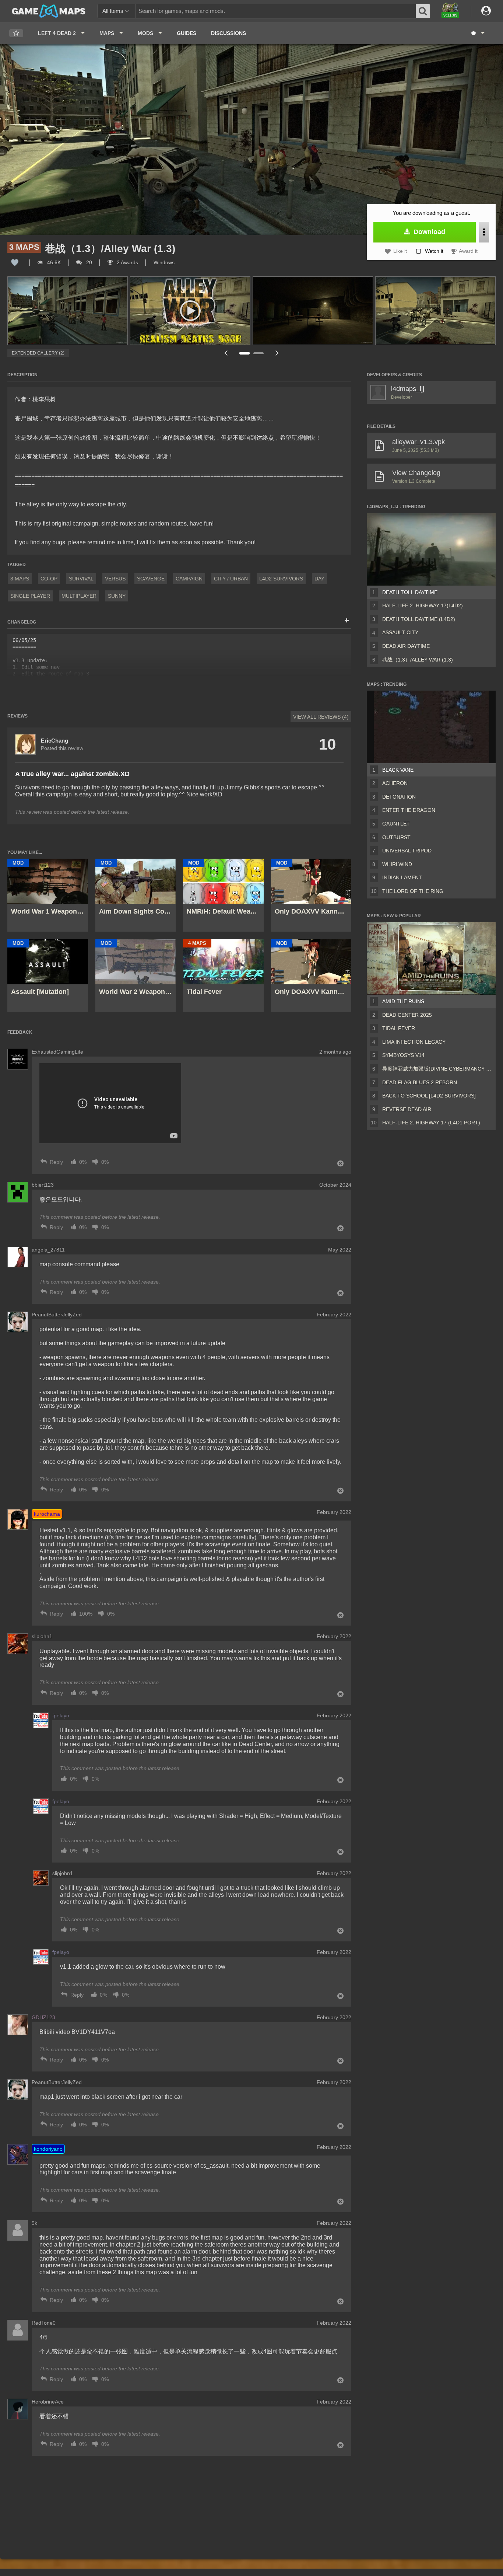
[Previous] (226, 353)
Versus (115, 579)
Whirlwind (397, 864)
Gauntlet (396, 824)
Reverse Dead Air (407, 1109)
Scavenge (151, 579)
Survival (81, 579)
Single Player (30, 596)
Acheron (395, 783)
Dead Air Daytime (406, 646)
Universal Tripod (407, 851)
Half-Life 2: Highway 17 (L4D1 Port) (431, 1123)
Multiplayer (79, 596)
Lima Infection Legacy (414, 1042)
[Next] (277, 353)
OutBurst (396, 837)
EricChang (54, 741)
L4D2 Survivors (281, 579)
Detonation (399, 797)
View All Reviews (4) (321, 717)
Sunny (117, 596)
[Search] (423, 11)
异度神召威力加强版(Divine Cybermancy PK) (437, 1069)
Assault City (400, 632)
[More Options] (484, 232)
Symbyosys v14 (403, 1055)
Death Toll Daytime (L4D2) (419, 619)
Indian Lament (402, 877)
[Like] (15, 262)
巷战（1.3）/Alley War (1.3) (418, 660)
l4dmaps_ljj (408, 389)
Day (319, 579)
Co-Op (49, 579)
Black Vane (398, 770)
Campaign (189, 579)
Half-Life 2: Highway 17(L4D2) (423, 605)
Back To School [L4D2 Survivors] (429, 1096)
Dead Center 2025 (407, 1015)
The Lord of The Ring (413, 891)
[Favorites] (16, 33)
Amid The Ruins (403, 1001)
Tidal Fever (399, 1028)
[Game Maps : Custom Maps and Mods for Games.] (49, 11)
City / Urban (231, 579)
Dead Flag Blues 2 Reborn (420, 1082)
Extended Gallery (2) (38, 353)
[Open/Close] (347, 621)
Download (428, 232)
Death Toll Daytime (410, 592)
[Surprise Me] (477, 33)
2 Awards (127, 262)
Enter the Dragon (409, 810)
